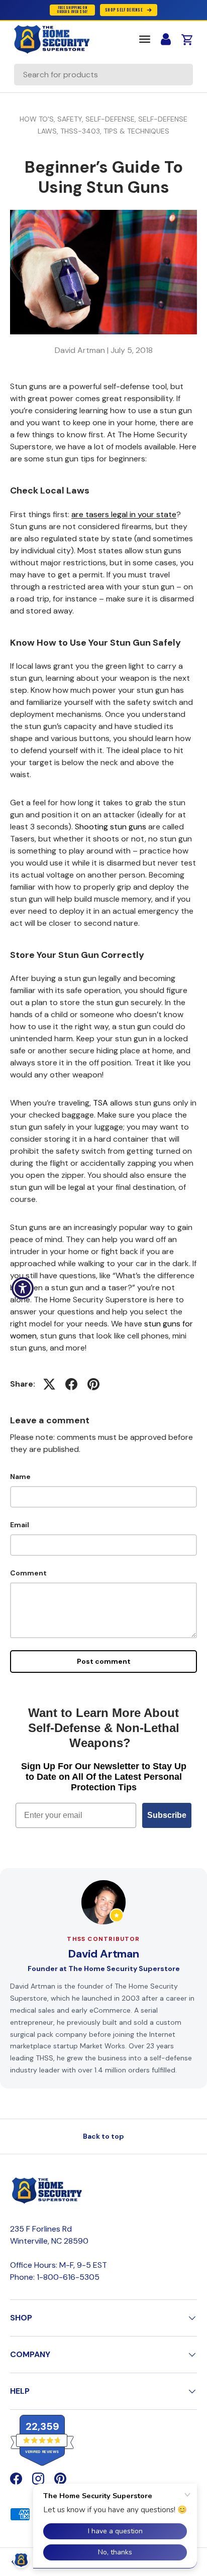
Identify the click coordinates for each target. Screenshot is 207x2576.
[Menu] (145, 39)
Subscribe (167, 1815)
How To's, (38, 119)
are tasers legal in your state (124, 514)
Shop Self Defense (124, 10)
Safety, (71, 119)
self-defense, (112, 119)
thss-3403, (82, 131)
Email (20, 1525)
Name (20, 1477)
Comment (28, 1573)
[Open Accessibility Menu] (23, 1288)
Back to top (103, 2136)
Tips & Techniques (136, 131)
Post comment (104, 1661)
